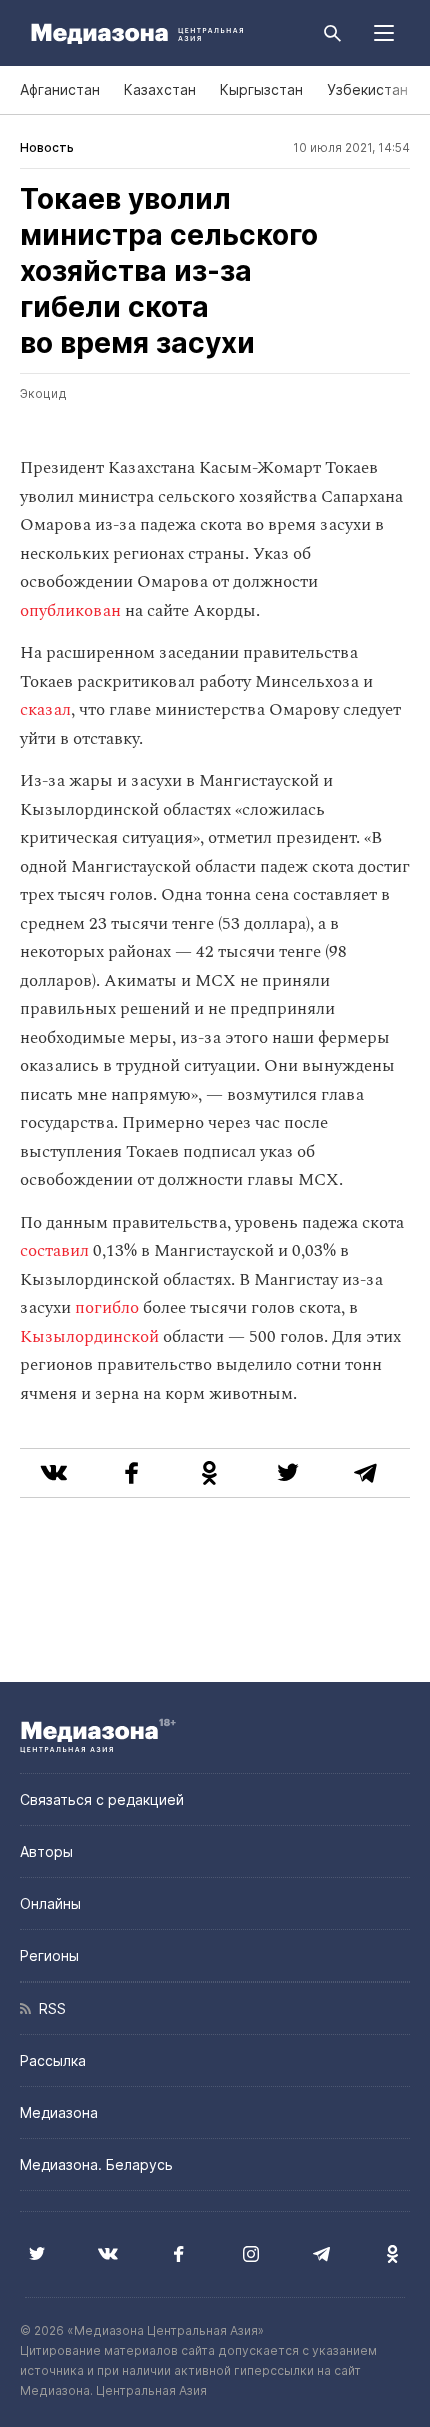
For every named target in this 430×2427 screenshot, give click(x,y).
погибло (107, 1308)
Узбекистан (367, 89)
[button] (384, 33)
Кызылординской (89, 1337)
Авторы (46, 1851)
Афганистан (60, 89)
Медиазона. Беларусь (96, 2164)
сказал (45, 710)
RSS (48, 2008)
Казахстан (160, 89)
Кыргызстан (261, 89)
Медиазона (59, 2112)
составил (54, 1251)
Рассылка (53, 2060)
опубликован (70, 611)
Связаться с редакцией (102, 1799)
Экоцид (43, 393)
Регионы (49, 1955)
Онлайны (50, 1903)
